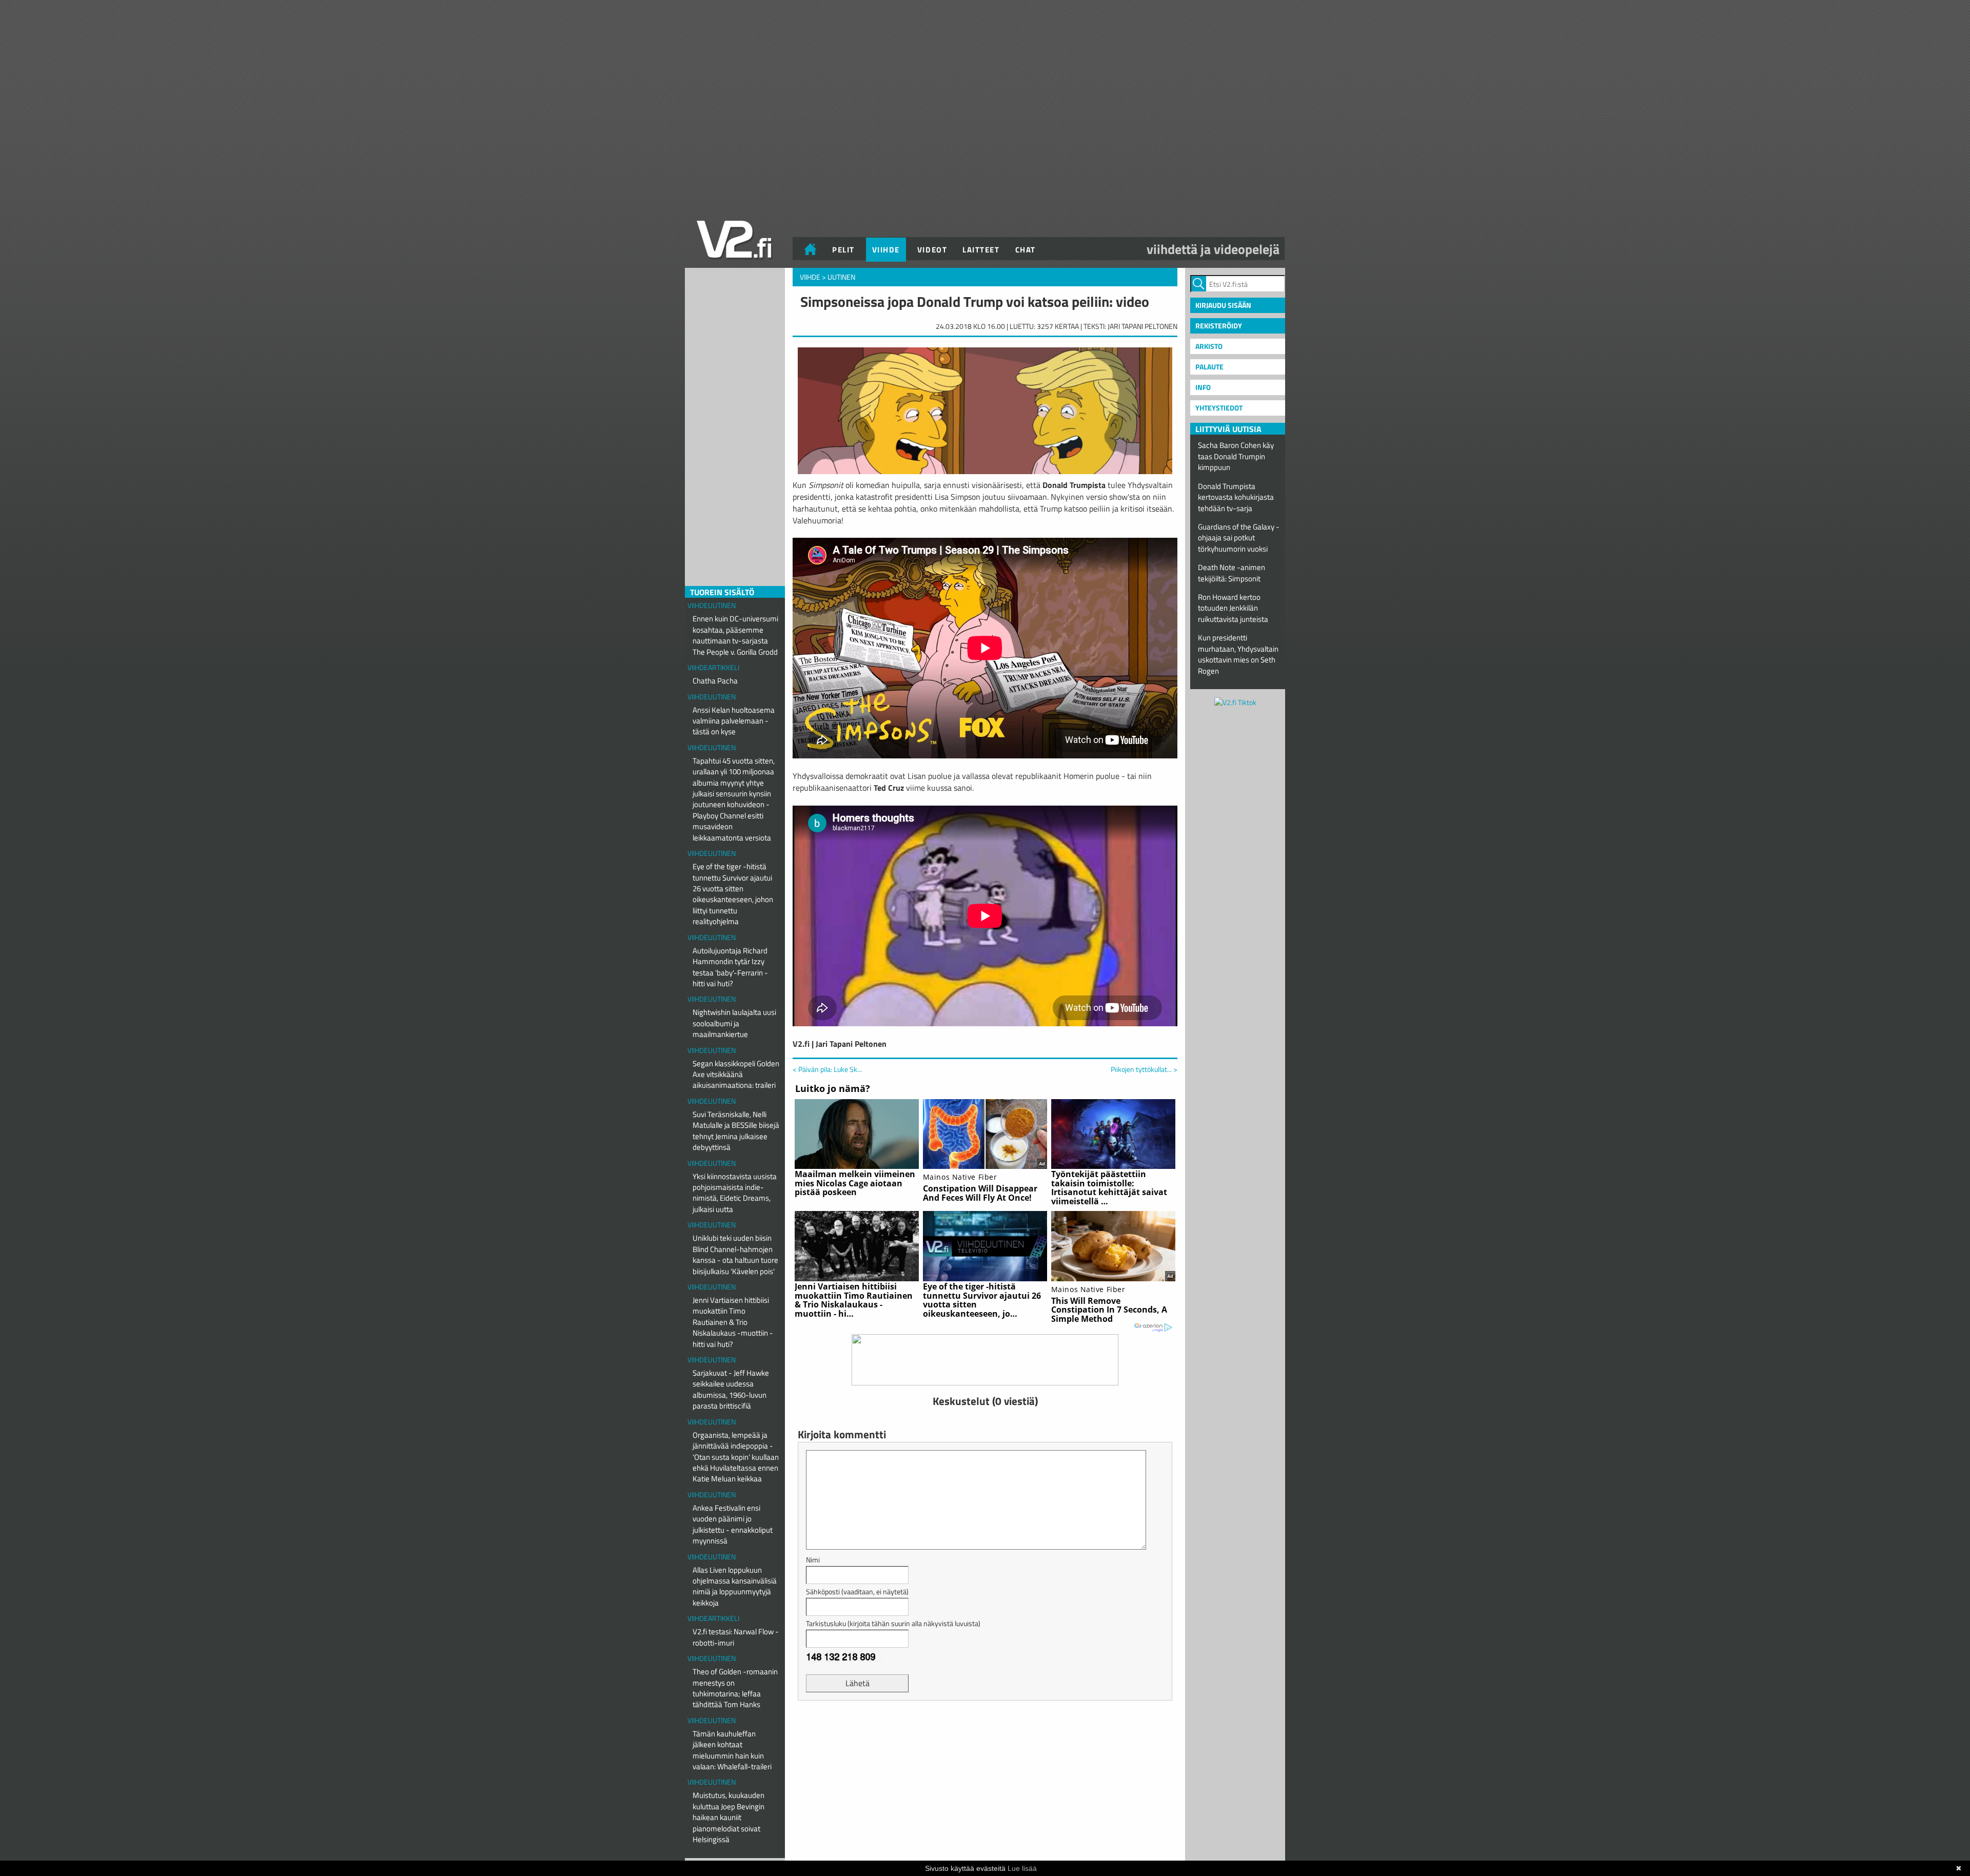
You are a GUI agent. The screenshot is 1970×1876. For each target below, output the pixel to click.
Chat (1026, 250)
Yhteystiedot (1219, 408)
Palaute (1209, 367)
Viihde (886, 250)
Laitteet (981, 250)
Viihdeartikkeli (713, 667)
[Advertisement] (985, 1734)
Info (1203, 387)
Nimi (813, 1560)
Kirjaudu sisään (1223, 305)
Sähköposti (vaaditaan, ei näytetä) (857, 1591)
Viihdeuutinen (712, 605)
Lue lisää (1022, 1868)
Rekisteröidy (1219, 326)
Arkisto (1209, 346)
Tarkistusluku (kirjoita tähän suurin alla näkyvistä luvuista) (893, 1623)
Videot (932, 250)
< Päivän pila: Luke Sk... (827, 1069)
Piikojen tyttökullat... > (1144, 1069)
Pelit (843, 250)
